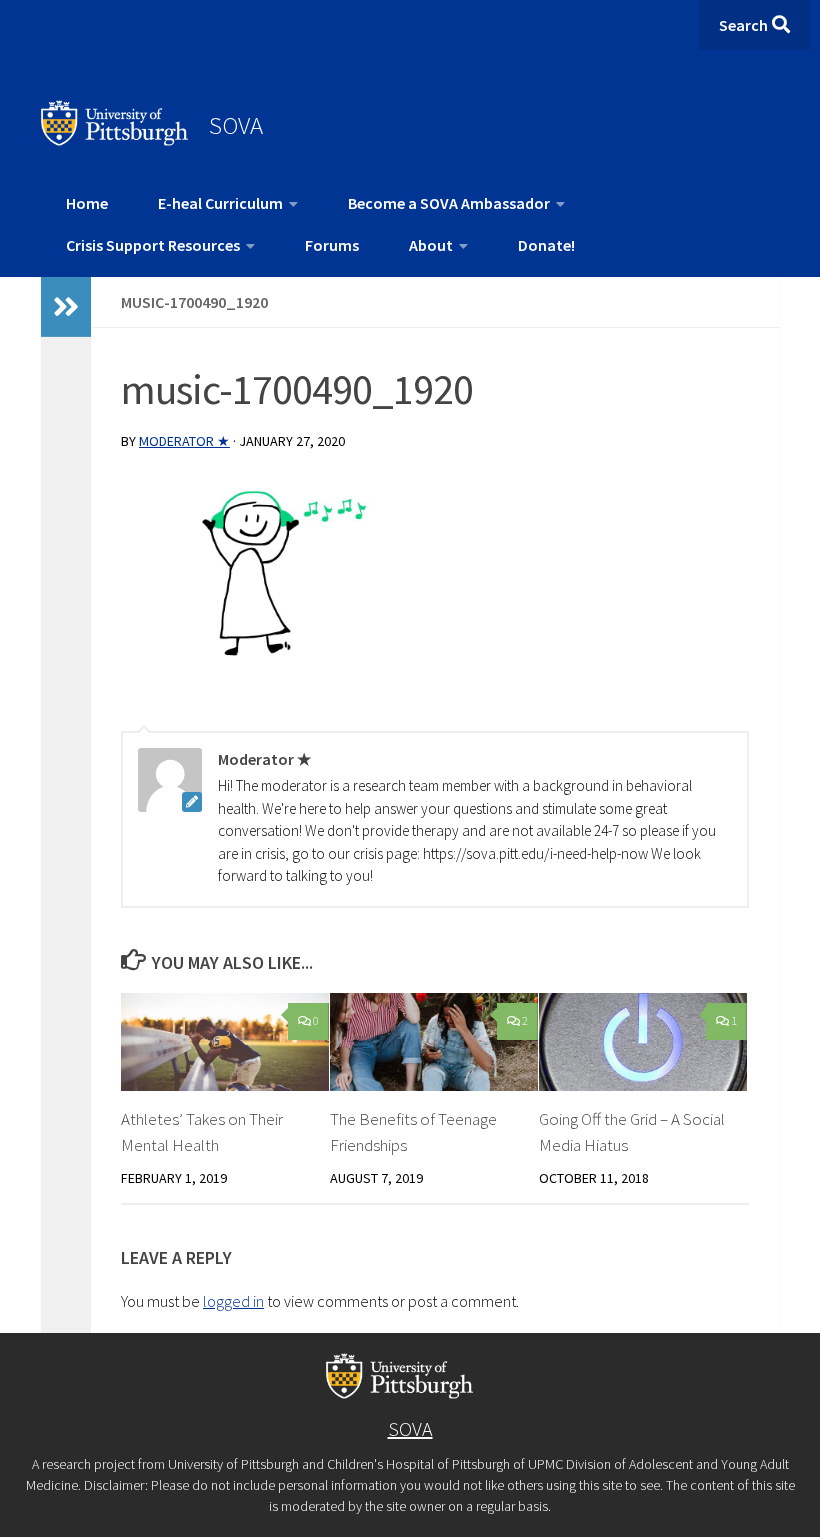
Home (87, 203)
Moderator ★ (184, 441)
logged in (233, 1301)
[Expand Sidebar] (66, 307)
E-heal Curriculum (220, 203)
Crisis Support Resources (153, 245)
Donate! (546, 245)
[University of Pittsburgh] (115, 140)
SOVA (236, 125)
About (431, 245)
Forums (332, 245)
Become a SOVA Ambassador (449, 203)
